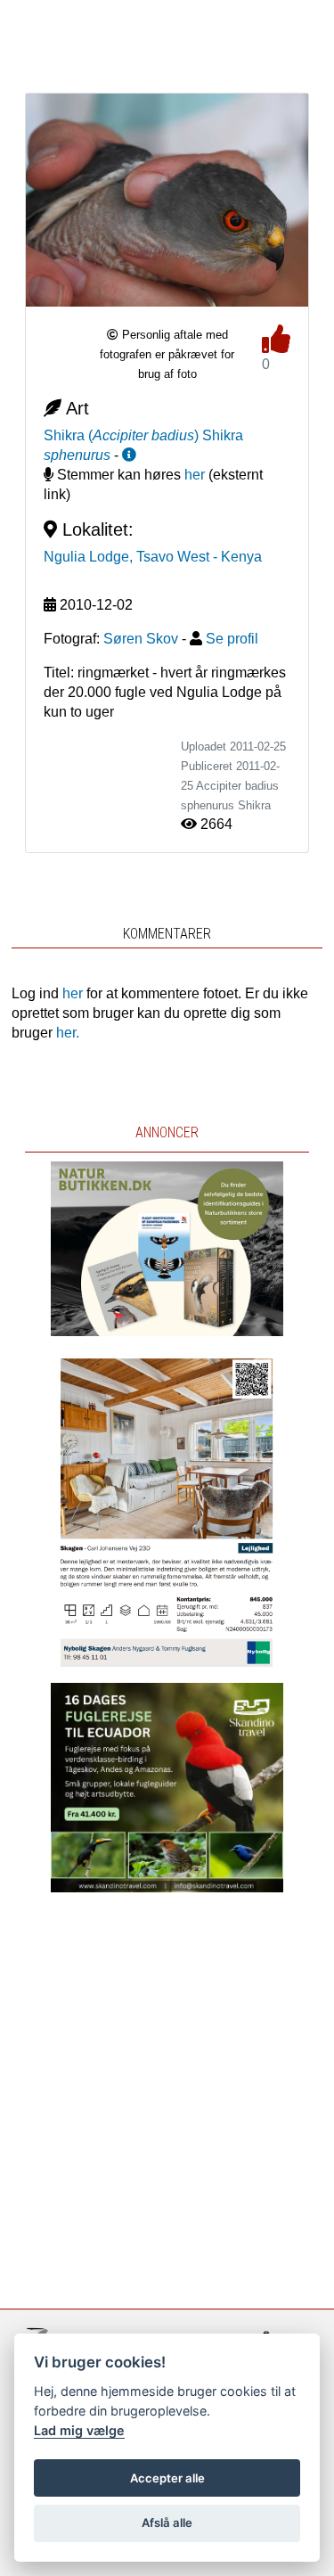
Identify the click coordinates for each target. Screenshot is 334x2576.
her (195, 475)
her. (68, 1033)
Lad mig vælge (79, 2430)
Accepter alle (167, 2478)
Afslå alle (167, 2523)
